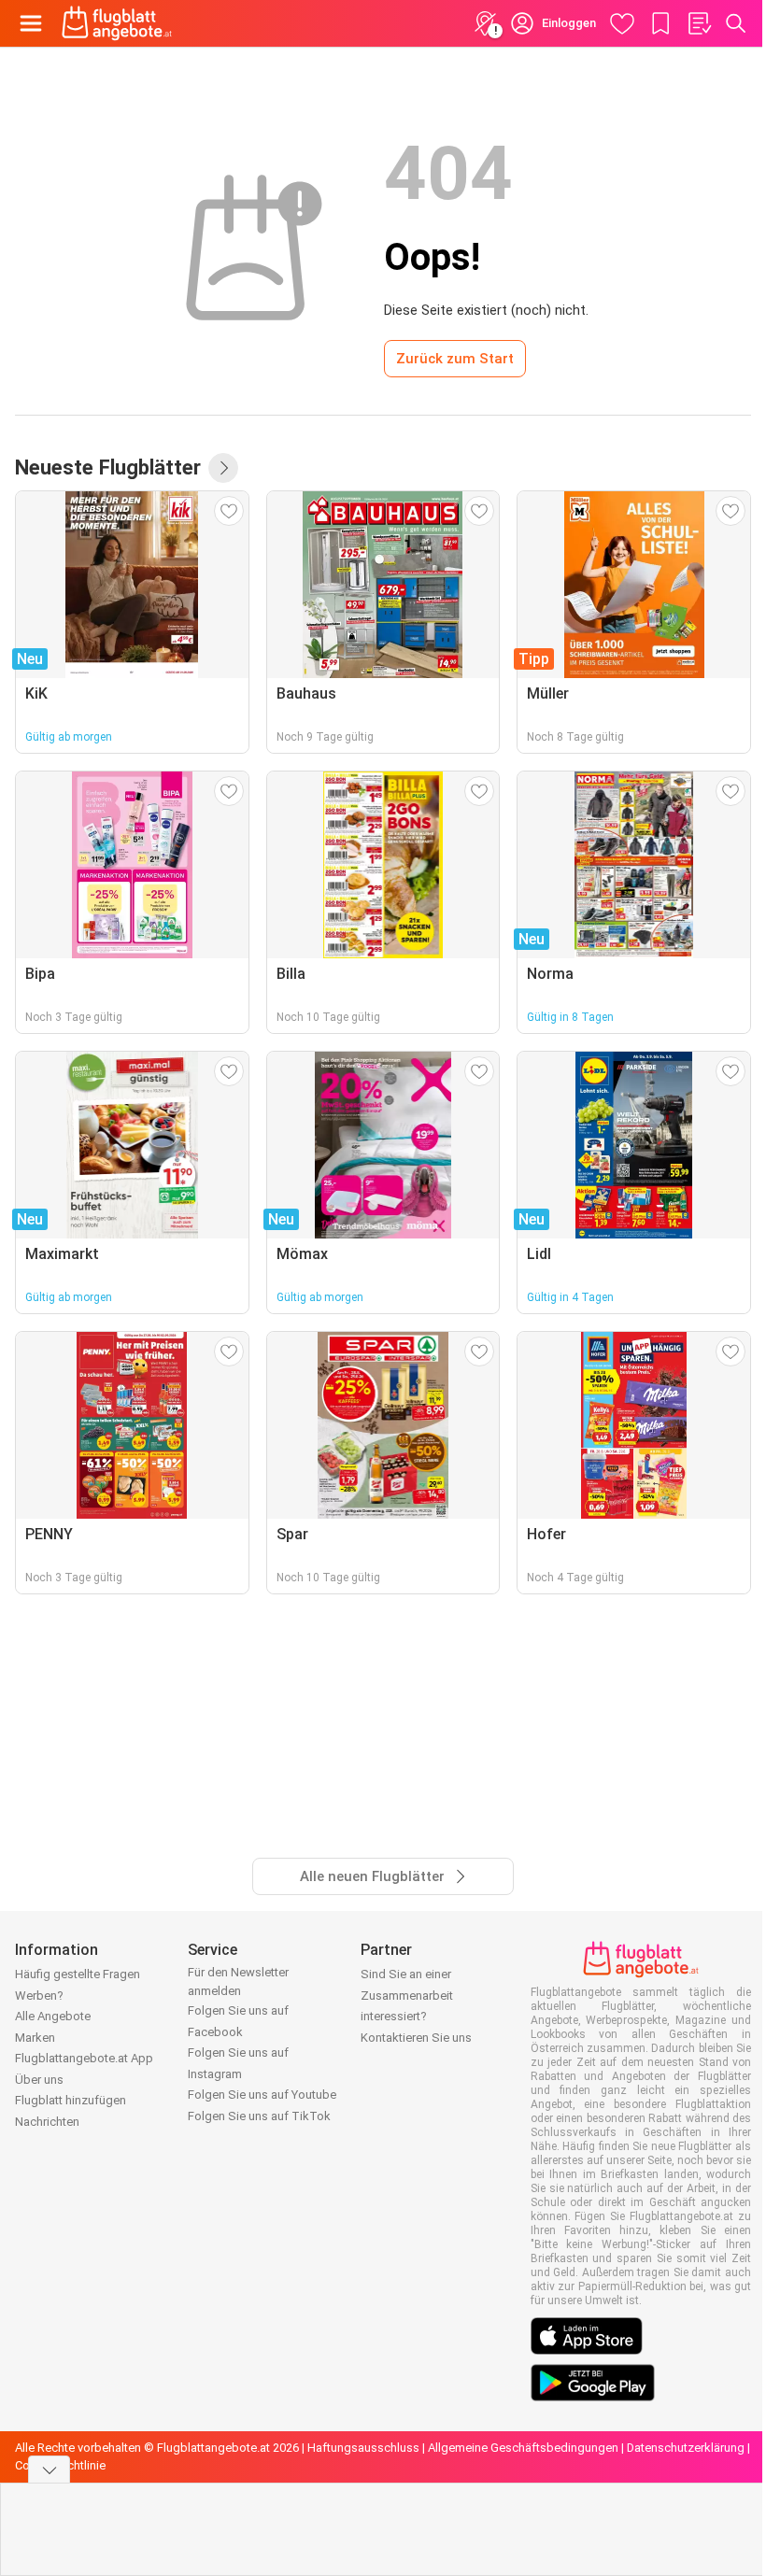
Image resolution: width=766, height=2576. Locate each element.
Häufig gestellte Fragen (78, 1974)
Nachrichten (47, 2122)
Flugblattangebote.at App (84, 2058)
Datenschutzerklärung (686, 2448)
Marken (35, 2038)
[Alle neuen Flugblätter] (223, 468)
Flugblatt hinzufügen (71, 2100)
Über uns (39, 2080)
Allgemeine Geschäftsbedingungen (523, 2448)
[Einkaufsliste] (699, 23)
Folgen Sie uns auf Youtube (262, 2095)
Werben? (39, 1996)
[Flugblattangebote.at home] (117, 23)
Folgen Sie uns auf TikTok (259, 2116)
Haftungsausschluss (363, 2448)
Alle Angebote (53, 2016)
